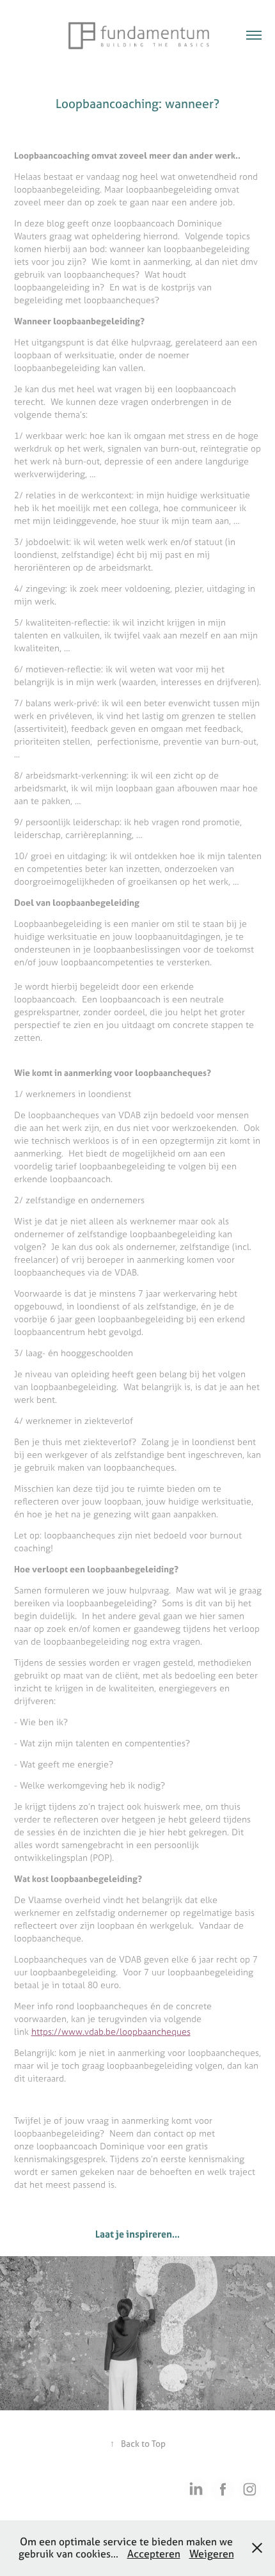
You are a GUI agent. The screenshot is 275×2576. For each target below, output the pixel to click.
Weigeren (212, 2554)
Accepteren (154, 2554)
